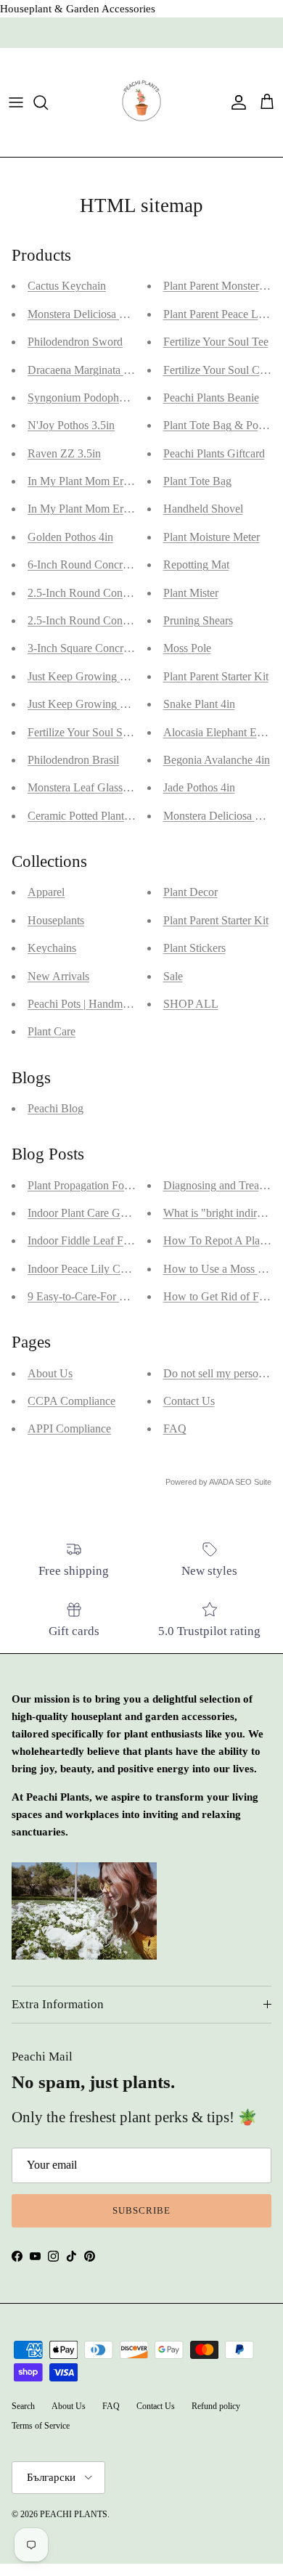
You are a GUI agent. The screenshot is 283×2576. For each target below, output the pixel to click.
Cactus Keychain (67, 286)
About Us (50, 1373)
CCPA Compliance (71, 1401)
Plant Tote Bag (197, 481)
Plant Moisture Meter (212, 537)
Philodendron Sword (75, 342)
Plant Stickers (194, 948)
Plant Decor (190, 892)
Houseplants (56, 920)
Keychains (52, 948)
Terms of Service (41, 2426)
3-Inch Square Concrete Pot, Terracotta (117, 648)
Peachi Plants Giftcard (214, 453)
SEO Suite (253, 1482)
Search (23, 2406)
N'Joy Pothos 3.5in (71, 425)
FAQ (175, 1428)
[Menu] (16, 102)
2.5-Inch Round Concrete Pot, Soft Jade (119, 593)
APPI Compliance (69, 1428)
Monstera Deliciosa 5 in (218, 816)
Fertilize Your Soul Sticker (88, 732)
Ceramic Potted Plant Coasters (97, 816)
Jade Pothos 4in (199, 787)
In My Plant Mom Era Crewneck (103, 481)
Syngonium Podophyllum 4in (95, 398)
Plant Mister (191, 593)
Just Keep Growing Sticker (90, 704)
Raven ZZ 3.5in (64, 453)
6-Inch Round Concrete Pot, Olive (106, 564)
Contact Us (189, 1401)
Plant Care (52, 1031)
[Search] (48, 102)
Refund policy (216, 2406)
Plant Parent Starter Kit (216, 676)
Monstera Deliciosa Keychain (95, 314)
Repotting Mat (196, 564)
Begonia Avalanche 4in (217, 760)
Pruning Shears (198, 620)
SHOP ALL (191, 1004)
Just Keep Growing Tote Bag (95, 676)
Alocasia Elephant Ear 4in (223, 732)
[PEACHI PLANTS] (141, 102)
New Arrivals (58, 976)
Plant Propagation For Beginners (102, 1185)
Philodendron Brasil (73, 760)
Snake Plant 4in (199, 704)
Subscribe (141, 2210)
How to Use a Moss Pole (221, 1269)
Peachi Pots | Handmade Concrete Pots (116, 1004)
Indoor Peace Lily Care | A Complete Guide (128, 1269)
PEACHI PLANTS (74, 2514)
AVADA (221, 1482)
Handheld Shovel (203, 509)
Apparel (46, 892)
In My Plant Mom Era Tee (88, 509)
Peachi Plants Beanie (211, 398)
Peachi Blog (56, 1108)
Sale (173, 976)
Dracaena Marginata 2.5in (87, 370)
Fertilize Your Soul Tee (216, 342)
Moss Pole (187, 648)
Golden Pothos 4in (70, 537)
